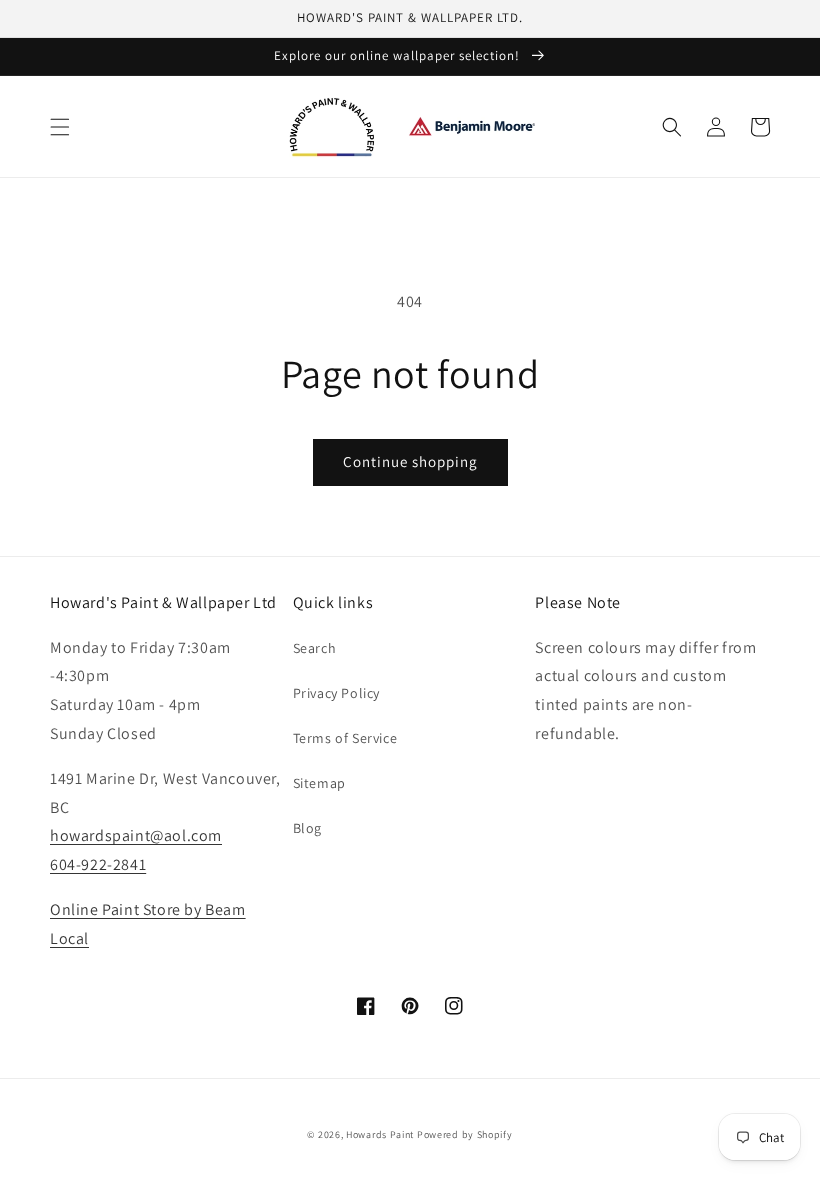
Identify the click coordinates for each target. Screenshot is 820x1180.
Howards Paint (380, 1134)
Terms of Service (345, 738)
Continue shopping (410, 461)
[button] (60, 127)
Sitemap (319, 783)
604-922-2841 (98, 864)
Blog (307, 828)
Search (315, 648)
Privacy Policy (336, 693)
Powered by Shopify (465, 1134)
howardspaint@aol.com (136, 835)
